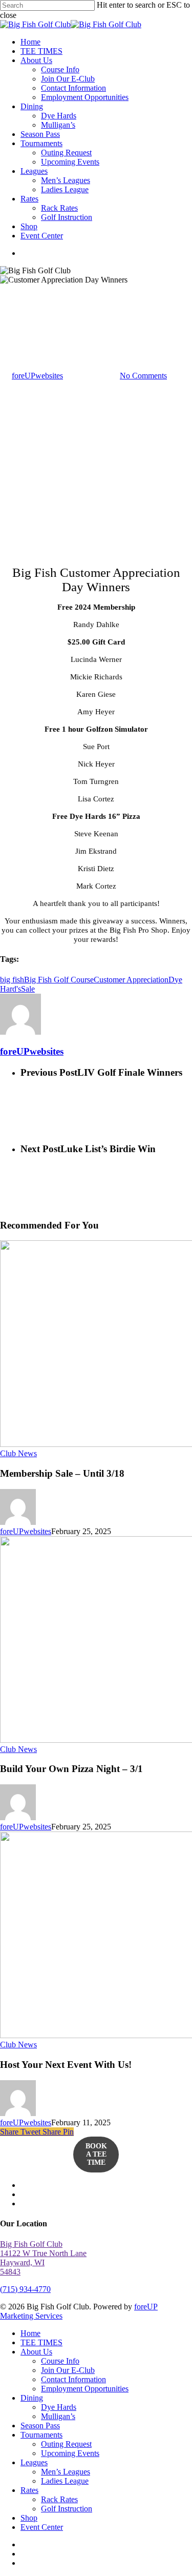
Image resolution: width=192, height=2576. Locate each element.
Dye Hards (59, 2407)
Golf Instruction (67, 2509)
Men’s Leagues (66, 2472)
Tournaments (41, 2435)
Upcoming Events (70, 2453)
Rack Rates (59, 2499)
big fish (12, 980)
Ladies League (65, 2481)
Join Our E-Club (68, 2370)
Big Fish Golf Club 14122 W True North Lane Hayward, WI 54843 (43, 2258)
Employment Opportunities (85, 2389)
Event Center (42, 2527)
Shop (29, 2518)
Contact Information (73, 2379)
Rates (29, 2490)
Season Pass (40, 2426)
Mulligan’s (58, 2416)
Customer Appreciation (131, 980)
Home (30, 2333)
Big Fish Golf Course (59, 980)
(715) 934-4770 (25, 2289)
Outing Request (66, 2444)
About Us (36, 2352)
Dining (32, 2398)
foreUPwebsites (37, 376)
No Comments (143, 376)
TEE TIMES (41, 2342)
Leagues (34, 2462)
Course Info (60, 2361)
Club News (18, 306)
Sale (28, 989)
